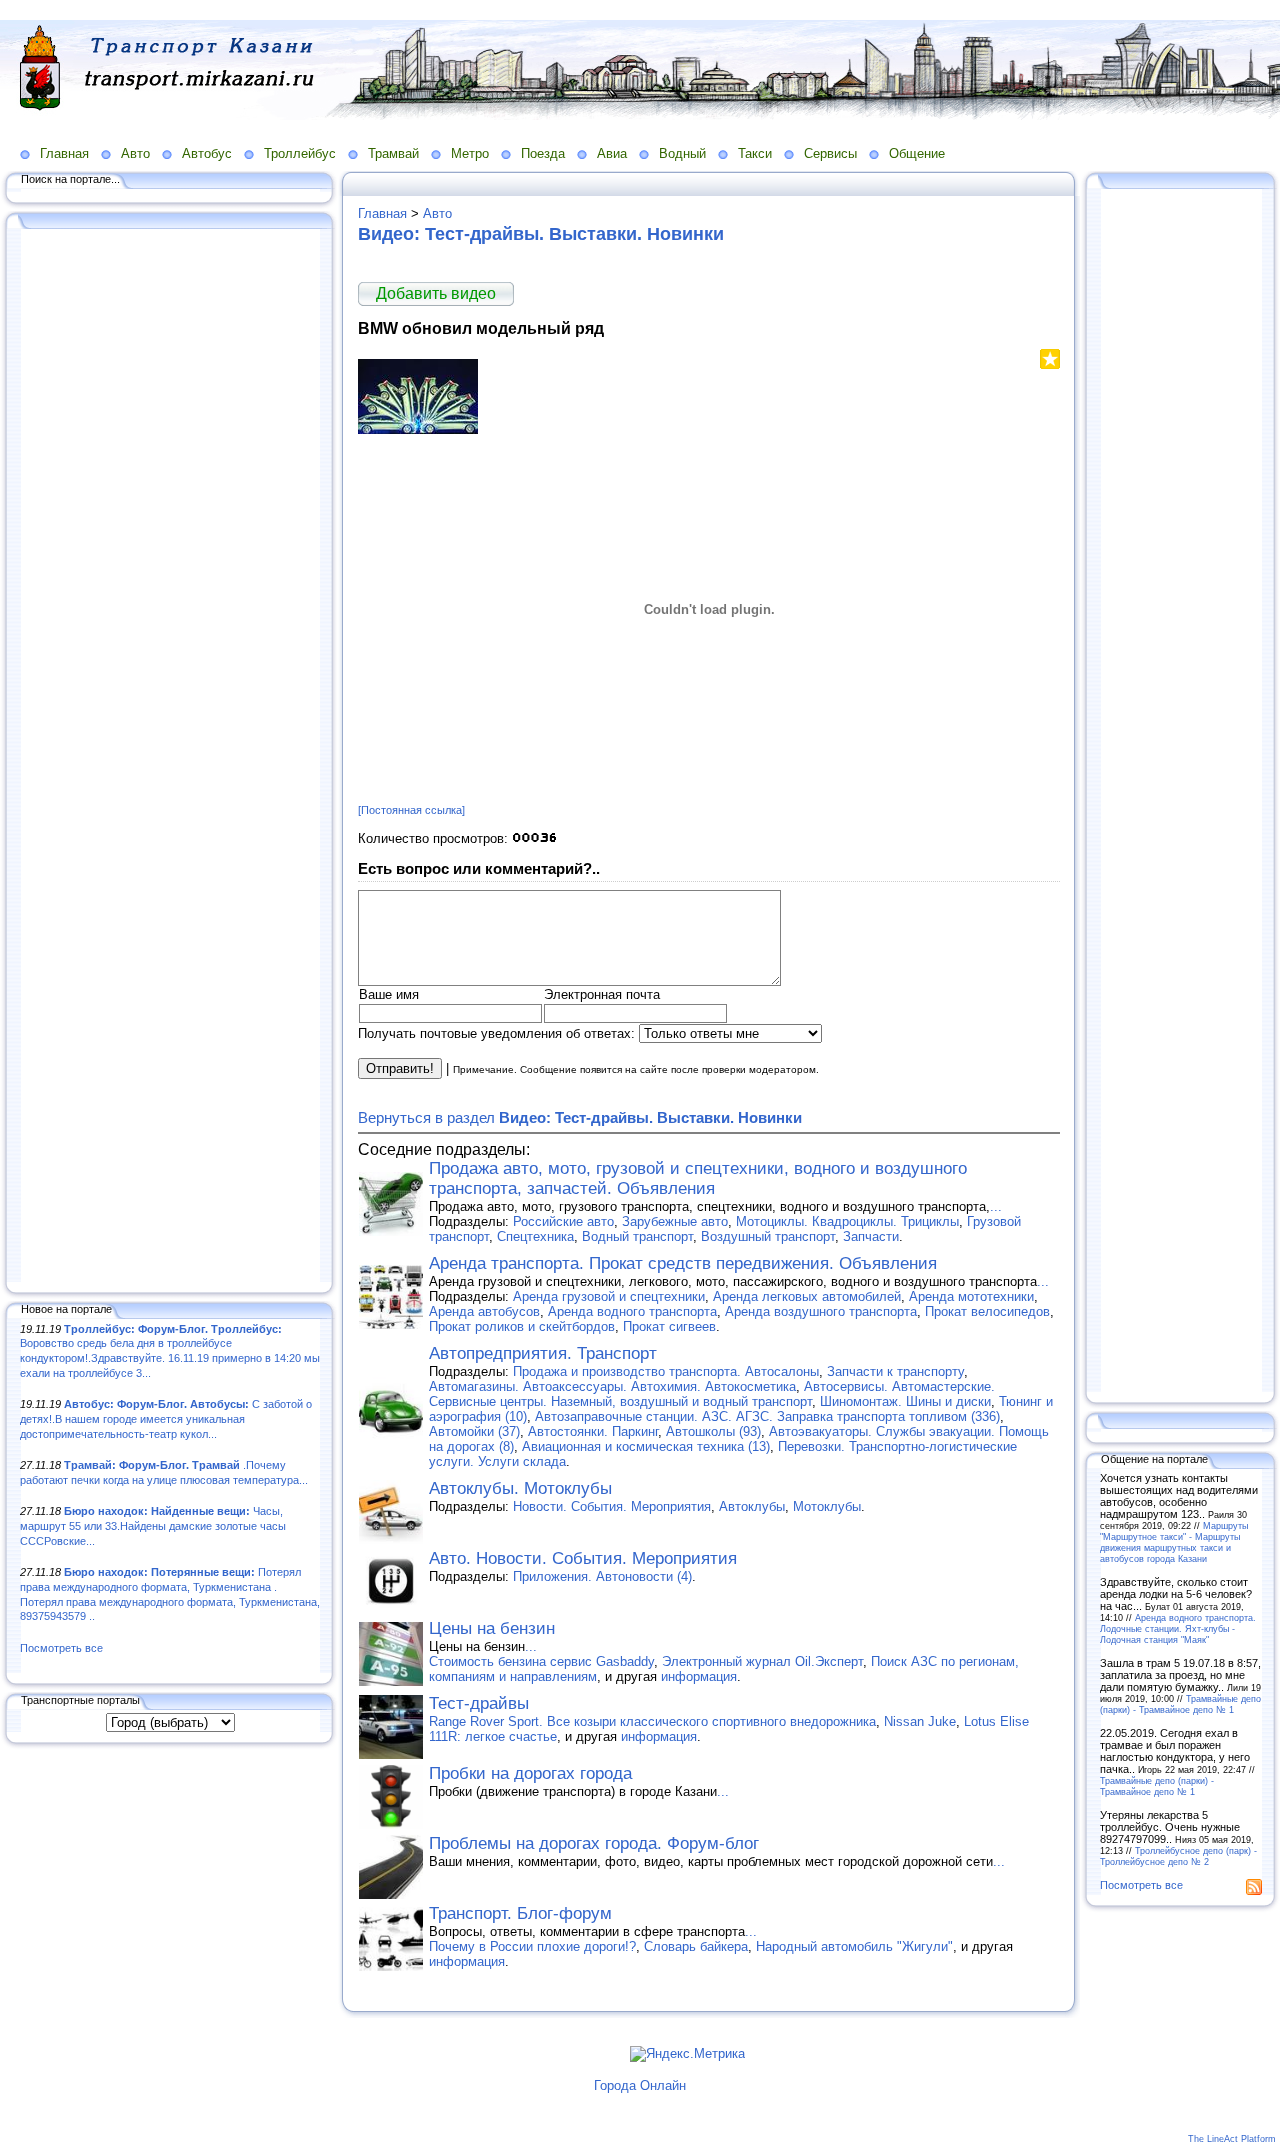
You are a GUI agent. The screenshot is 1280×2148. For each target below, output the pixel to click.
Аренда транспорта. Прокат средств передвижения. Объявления (683, 1263)
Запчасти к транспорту (895, 1371)
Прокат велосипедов (987, 1311)
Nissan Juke (920, 1721)
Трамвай (393, 153)
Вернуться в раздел (580, 1117)
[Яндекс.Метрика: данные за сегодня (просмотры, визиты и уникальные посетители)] (687, 2054)
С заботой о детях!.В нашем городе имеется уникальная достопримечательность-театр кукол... (166, 1418)
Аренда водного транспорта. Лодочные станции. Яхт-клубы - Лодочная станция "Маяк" (1178, 1628)
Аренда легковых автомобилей (807, 1296)
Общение (917, 153)
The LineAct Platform (1232, 2139)
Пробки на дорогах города (530, 1773)
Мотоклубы (827, 1506)
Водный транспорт (637, 1236)
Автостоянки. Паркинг (593, 1431)
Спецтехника (535, 1236)
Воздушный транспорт (768, 1236)
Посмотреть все (61, 1648)
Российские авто (563, 1221)
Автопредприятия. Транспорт (543, 1353)
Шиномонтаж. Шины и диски (905, 1401)
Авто (135, 153)
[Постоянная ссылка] (411, 810)
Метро (470, 153)
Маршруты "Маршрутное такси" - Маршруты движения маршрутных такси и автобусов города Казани (1174, 1542)
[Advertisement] (170, 757)
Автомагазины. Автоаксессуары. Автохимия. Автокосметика (612, 1386)
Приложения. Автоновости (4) (602, 1576)
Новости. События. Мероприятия (612, 1506)
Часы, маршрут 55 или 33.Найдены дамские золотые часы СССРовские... (153, 1525)
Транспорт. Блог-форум (520, 1913)
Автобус (207, 153)
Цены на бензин (492, 1628)
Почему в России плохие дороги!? (532, 1946)
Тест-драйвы (479, 1703)
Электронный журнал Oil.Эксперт (762, 1661)
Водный (682, 153)
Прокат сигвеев (669, 1326)
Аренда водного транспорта (632, 1311)
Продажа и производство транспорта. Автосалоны (666, 1371)
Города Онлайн (640, 2085)
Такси (755, 153)
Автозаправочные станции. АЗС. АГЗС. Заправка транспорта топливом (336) (767, 1416)
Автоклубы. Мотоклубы (520, 1488)
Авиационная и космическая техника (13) (646, 1446)
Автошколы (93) (713, 1431)
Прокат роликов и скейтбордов (522, 1326)
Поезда (543, 153)
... (996, 1206)
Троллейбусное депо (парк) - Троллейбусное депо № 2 (1178, 1856)
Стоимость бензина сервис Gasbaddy (541, 1661)
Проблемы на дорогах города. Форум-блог (594, 1843)
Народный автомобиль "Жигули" (854, 1946)
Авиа (612, 153)
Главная (64, 153)
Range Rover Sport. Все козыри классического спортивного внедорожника (652, 1721)
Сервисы (830, 153)
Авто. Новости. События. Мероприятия (583, 1558)
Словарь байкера (696, 1946)
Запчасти (871, 1236)
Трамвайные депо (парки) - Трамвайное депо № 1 (1180, 1704)
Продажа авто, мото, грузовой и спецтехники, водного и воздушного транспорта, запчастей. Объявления (698, 1178)
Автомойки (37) (474, 1431)
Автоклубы (752, 1506)
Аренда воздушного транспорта (821, 1311)
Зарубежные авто (675, 1221)
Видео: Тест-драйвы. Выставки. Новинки (541, 234)
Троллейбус (300, 153)
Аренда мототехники (971, 1296)
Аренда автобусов (484, 1311)
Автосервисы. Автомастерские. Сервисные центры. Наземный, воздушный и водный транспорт (712, 1394)
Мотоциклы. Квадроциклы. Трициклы (847, 1221)
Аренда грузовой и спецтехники (609, 1296)
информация (699, 1676)
